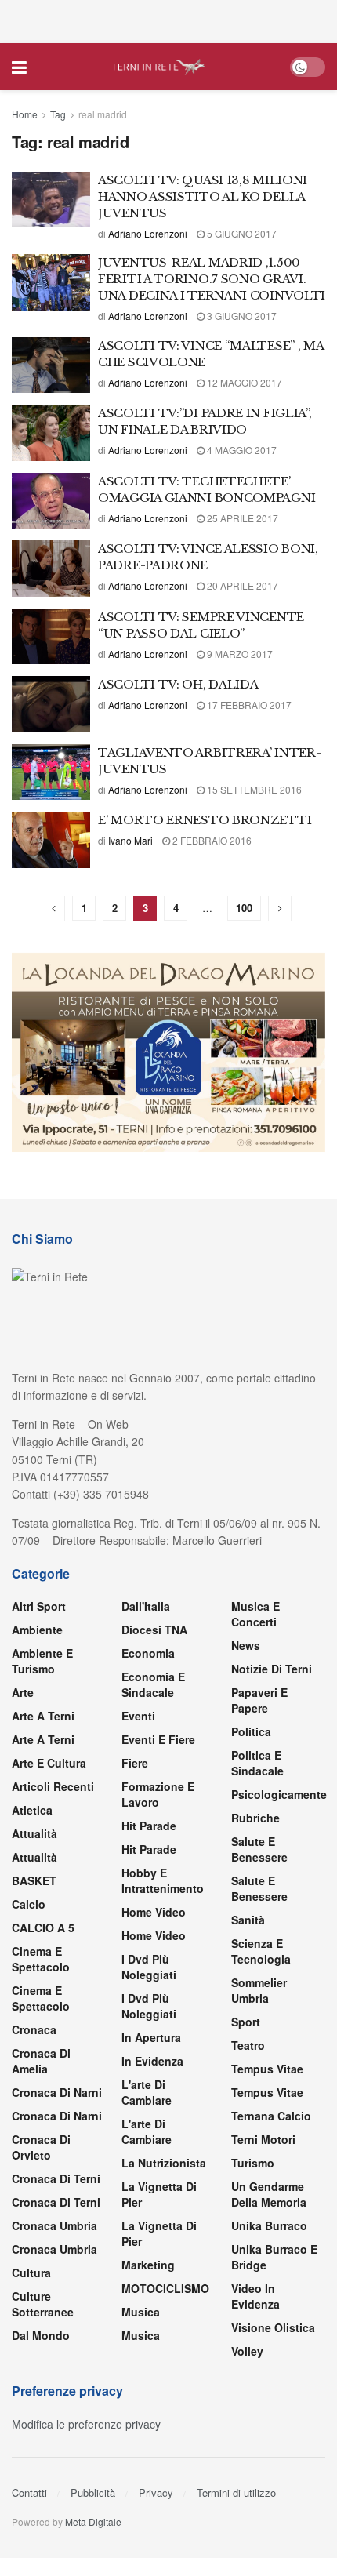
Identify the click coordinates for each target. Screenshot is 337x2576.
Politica (251, 1731)
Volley (247, 2351)
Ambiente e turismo (42, 1661)
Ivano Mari (130, 840)
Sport (246, 2022)
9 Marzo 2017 (239, 654)
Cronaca (34, 2029)
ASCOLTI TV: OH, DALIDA (178, 684)
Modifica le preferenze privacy (86, 2424)
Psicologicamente (279, 1794)
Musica (141, 2312)
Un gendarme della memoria (269, 2194)
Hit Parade (149, 1826)
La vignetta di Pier (159, 2194)
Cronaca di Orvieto (41, 2147)
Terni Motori (263, 2139)
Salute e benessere (259, 1849)
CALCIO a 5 (43, 1927)
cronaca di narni (57, 2092)
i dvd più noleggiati (149, 1967)
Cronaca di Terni (56, 2178)
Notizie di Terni (272, 1669)
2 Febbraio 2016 (211, 840)
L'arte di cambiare (147, 2092)
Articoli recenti (53, 1786)
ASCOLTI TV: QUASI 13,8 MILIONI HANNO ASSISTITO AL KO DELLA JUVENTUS (203, 196)
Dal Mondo (41, 2335)
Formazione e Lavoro (158, 1794)
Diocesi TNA (154, 1630)
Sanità (248, 1920)
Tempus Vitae (267, 2069)
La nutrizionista (164, 2163)
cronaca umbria (54, 2249)
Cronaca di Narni (57, 2116)
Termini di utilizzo (236, 2492)
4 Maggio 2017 (241, 450)
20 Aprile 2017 (241, 585)
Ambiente (37, 1630)
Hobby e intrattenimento (163, 1880)
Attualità (34, 1833)
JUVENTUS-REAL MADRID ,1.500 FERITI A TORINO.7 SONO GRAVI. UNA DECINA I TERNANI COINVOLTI (212, 279)
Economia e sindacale (153, 1684)
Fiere (135, 1763)
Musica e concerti (255, 1614)
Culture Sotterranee (43, 2304)
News (246, 1645)
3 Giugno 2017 (241, 316)
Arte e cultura (49, 1763)
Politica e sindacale (257, 1763)
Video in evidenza (255, 2296)
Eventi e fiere (158, 1739)
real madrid (103, 114)
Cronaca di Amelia (41, 2061)
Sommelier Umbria (259, 1990)
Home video (154, 1912)
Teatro (248, 2045)
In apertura (151, 2037)
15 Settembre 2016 (253, 789)
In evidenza (152, 2061)
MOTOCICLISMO (165, 2288)
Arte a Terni (43, 1716)
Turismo (253, 2163)
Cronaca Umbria (54, 2225)
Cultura (31, 2273)
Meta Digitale (93, 2522)
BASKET (34, 1880)
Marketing (148, 2265)
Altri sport (39, 1606)
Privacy (156, 2492)
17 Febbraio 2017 (248, 705)
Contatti (29, 2492)
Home (25, 114)
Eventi (138, 1716)
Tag (58, 114)
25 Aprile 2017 (241, 518)
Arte (23, 1692)
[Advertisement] (168, 20)
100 (244, 908)
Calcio (29, 1904)
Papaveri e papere (259, 1700)
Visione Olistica (273, 2327)
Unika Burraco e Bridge (274, 2257)
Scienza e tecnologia (261, 1951)
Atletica (32, 1810)
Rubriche (255, 1818)
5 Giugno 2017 (241, 233)
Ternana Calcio (271, 2116)
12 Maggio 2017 (243, 382)
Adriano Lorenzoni (148, 233)
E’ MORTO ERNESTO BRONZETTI (205, 820)
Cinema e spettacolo (41, 1959)
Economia (148, 1653)
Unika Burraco (269, 2225)
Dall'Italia (146, 1606)
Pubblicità (93, 2492)
